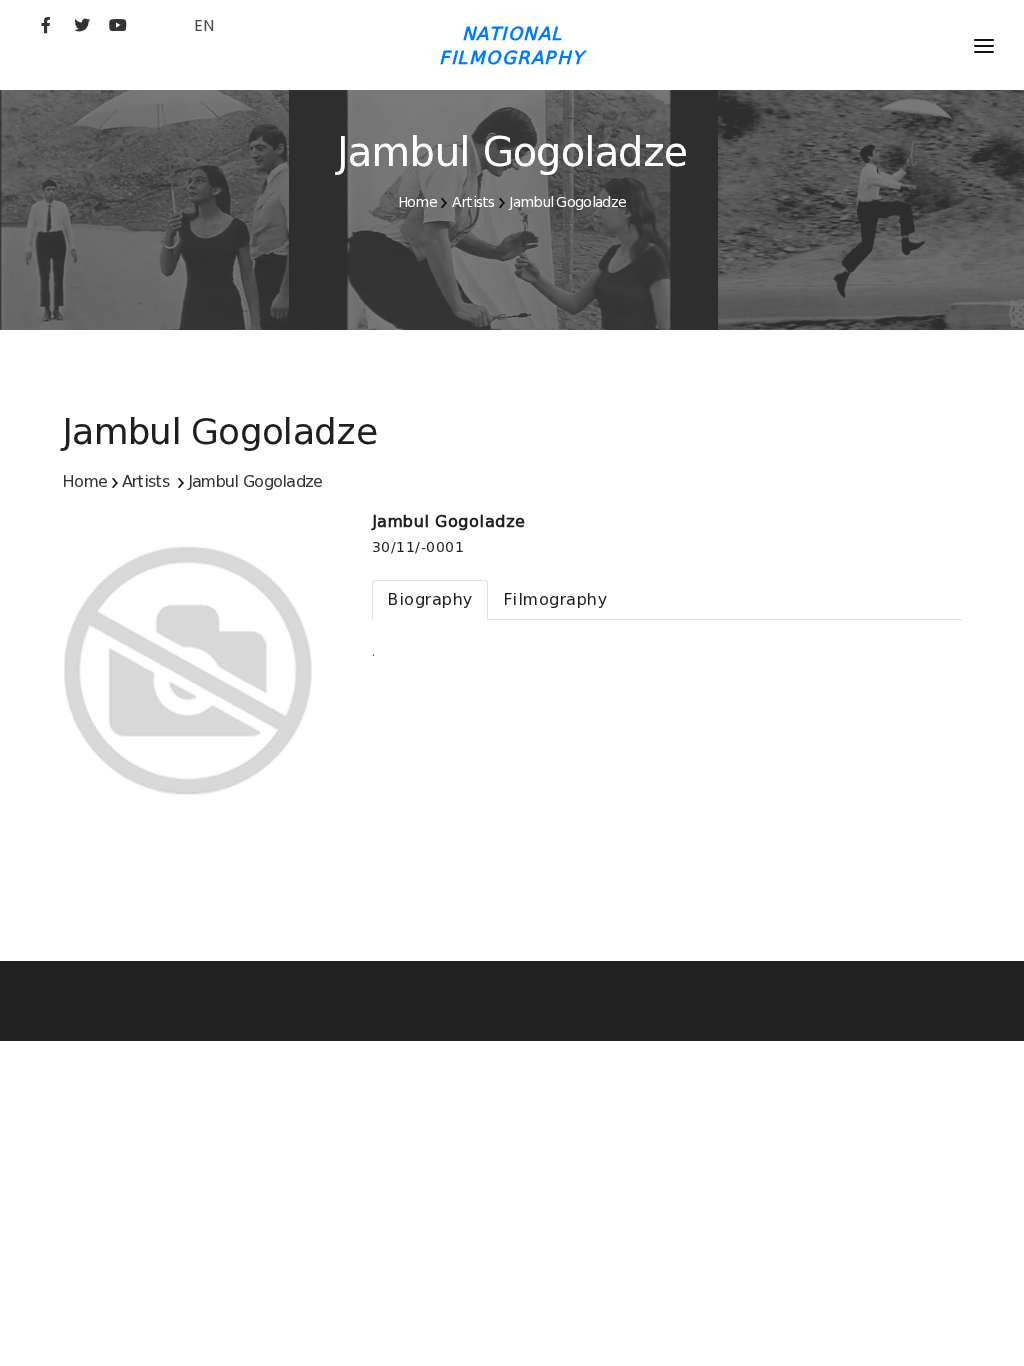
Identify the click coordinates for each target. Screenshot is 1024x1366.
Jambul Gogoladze (567, 202)
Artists (473, 202)
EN (204, 25)
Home (417, 202)
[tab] (430, 600)
